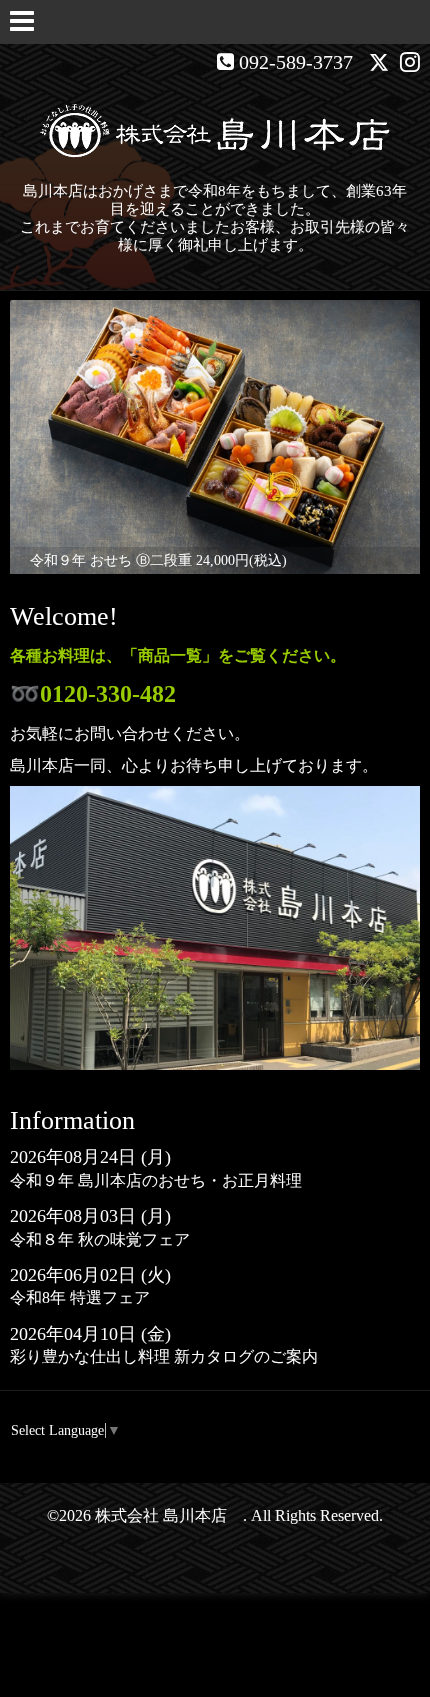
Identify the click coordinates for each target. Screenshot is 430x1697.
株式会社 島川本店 (169, 1515)
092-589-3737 (296, 62)
